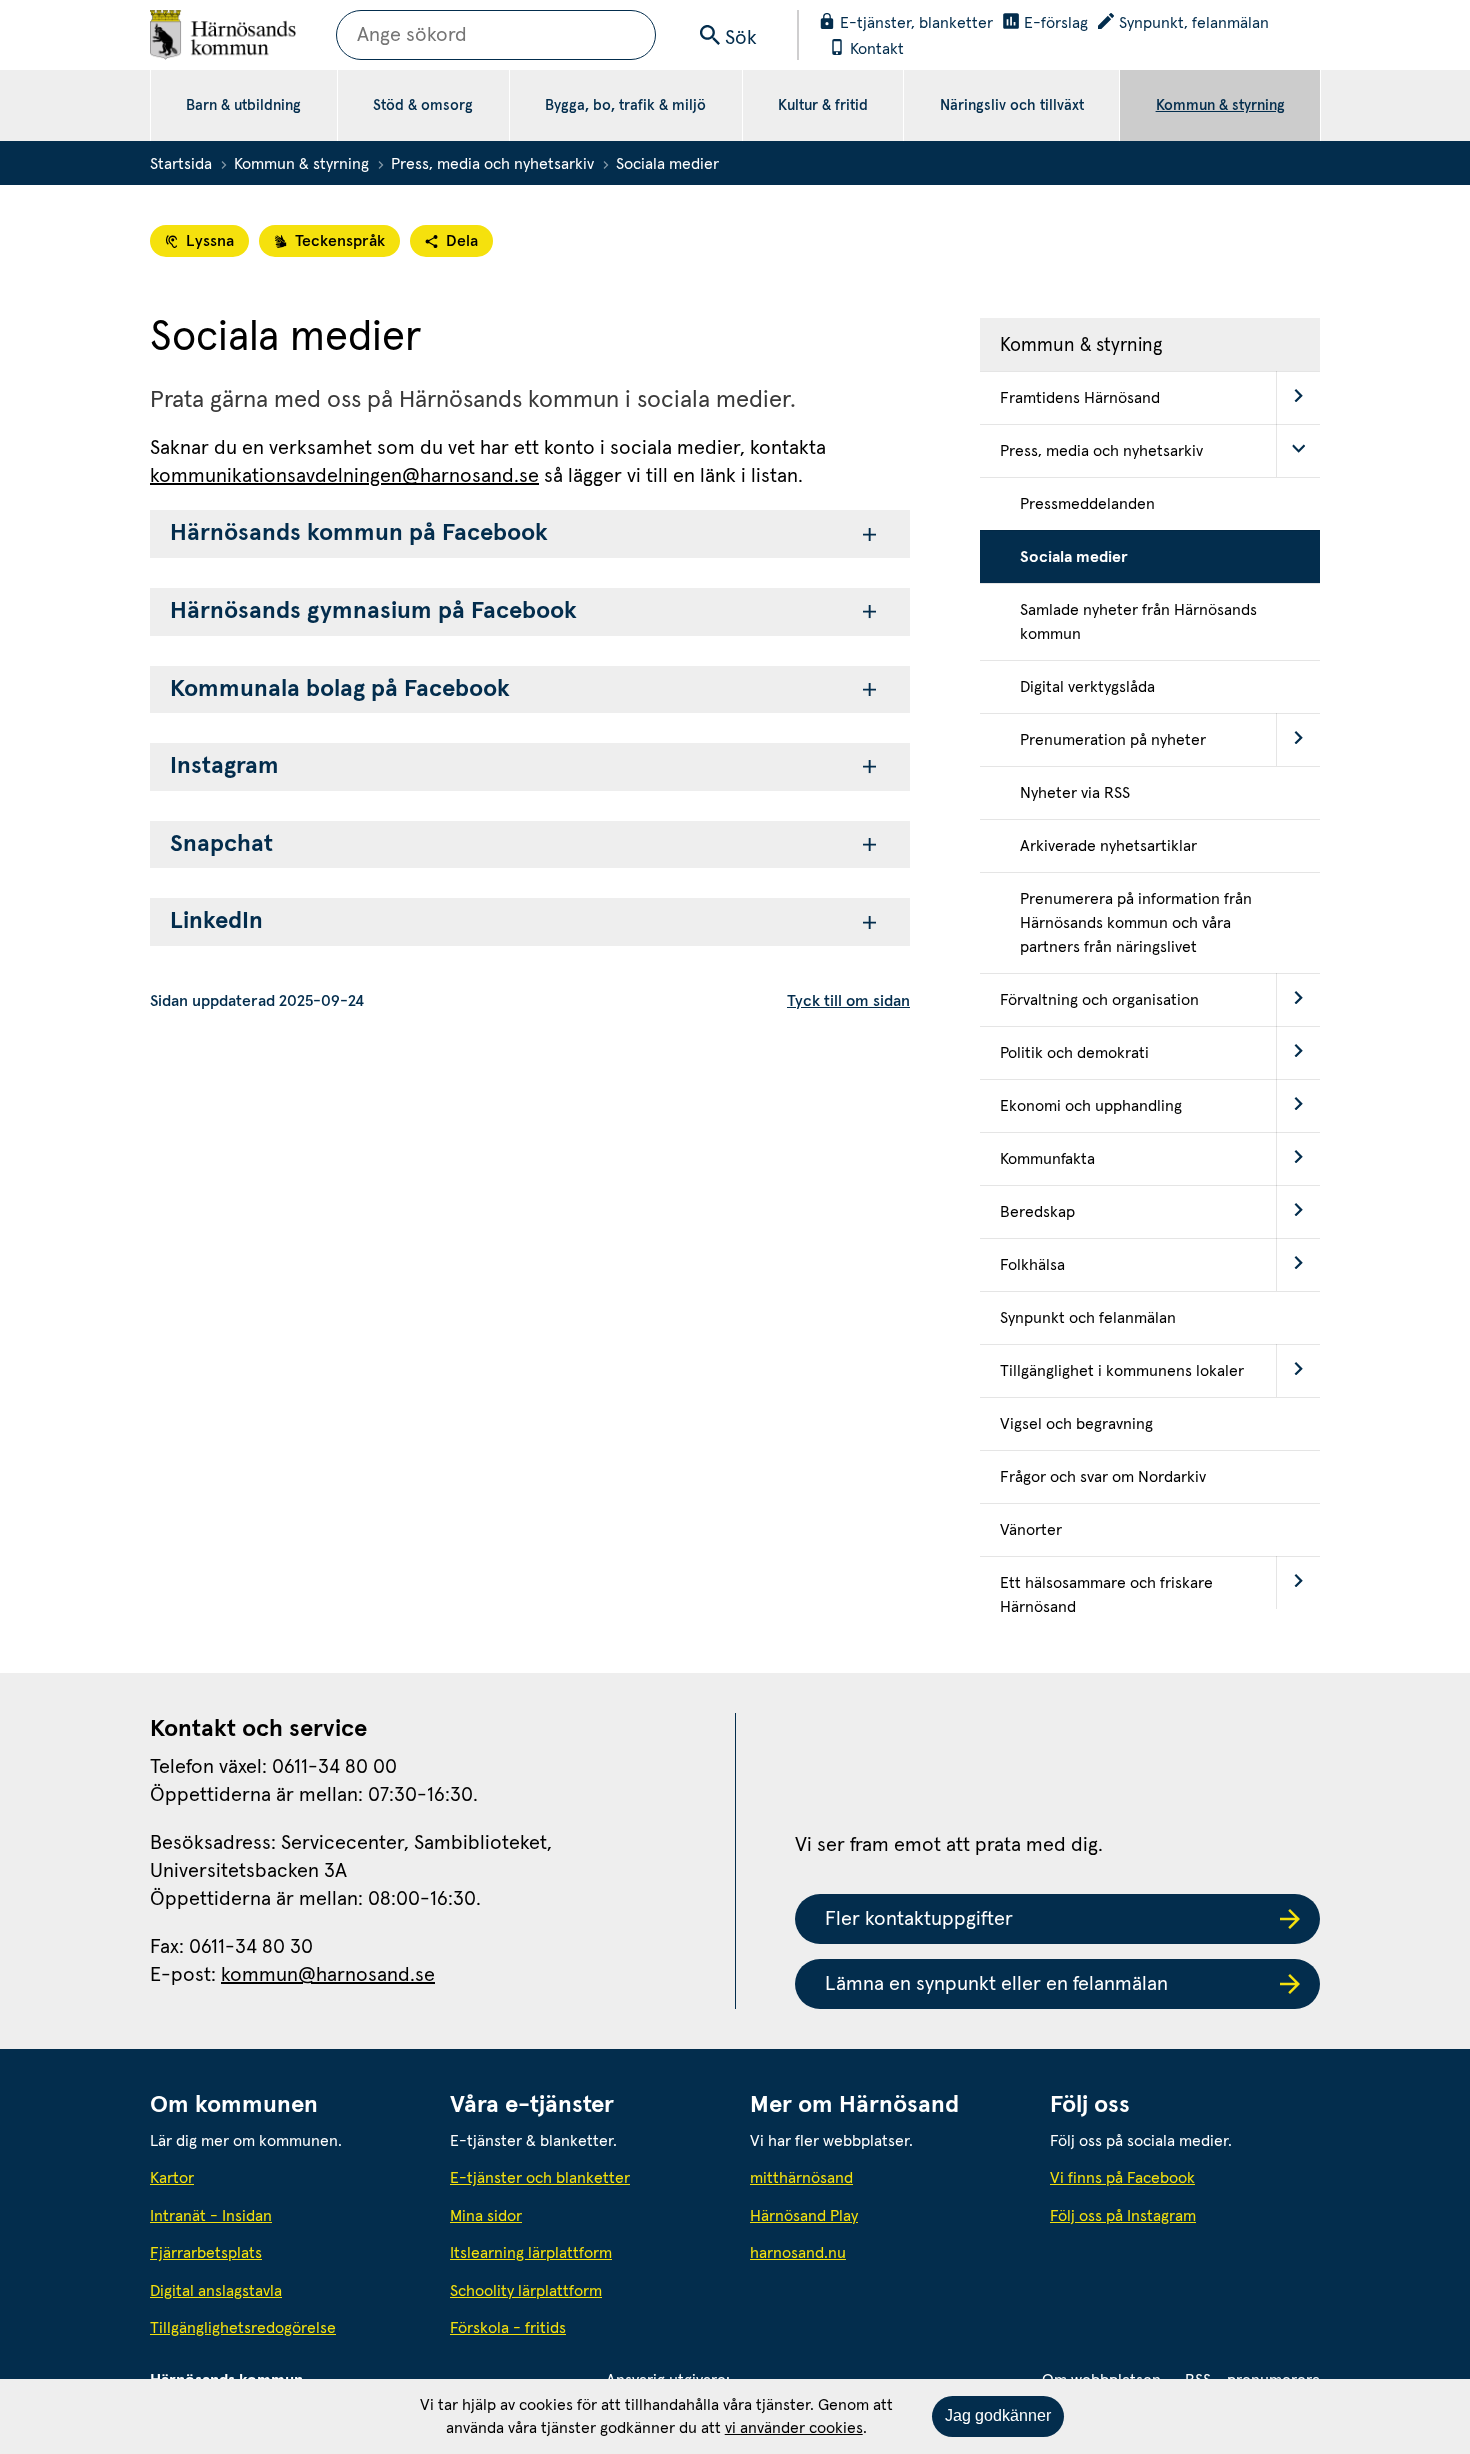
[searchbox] (496, 35)
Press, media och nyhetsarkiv (492, 164)
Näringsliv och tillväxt (1012, 105)
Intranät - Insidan (211, 2216)
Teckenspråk (340, 241)
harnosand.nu (885, 2252)
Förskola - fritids (508, 2328)
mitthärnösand (885, 2177)
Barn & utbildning (243, 105)
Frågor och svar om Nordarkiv (1103, 1477)
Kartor (172, 2178)
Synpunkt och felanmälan (1088, 1318)
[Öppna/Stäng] (1298, 397)
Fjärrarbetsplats (206, 2253)
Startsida (181, 164)
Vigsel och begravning (1076, 1424)
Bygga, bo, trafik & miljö (625, 105)
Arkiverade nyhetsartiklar (1108, 846)
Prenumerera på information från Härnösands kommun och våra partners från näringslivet (1136, 923)
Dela (462, 241)
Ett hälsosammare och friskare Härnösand (1106, 1595)
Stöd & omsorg (423, 105)
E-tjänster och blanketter (540, 2178)
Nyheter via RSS (1075, 793)
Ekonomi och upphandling (1091, 1106)
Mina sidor (486, 2216)
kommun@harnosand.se (328, 1975)
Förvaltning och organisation (1099, 1000)
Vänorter (1031, 1530)
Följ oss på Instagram (1123, 2216)
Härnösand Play (804, 2216)
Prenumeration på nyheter (1113, 740)
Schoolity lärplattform (526, 2291)
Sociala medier (1074, 557)
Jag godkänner (998, 2415)
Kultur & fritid (823, 105)
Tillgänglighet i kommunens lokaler (1122, 1371)
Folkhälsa (1032, 1265)
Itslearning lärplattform (531, 2253)
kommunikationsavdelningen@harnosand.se (344, 476)
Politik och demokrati (1074, 1053)
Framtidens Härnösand (1080, 398)
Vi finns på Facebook (1122, 2178)
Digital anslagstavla (216, 2291)
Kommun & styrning (1220, 105)
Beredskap (1037, 1212)
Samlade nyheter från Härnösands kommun (1138, 622)
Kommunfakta (1047, 1159)
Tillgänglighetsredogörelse (243, 2328)
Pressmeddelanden (1087, 504)
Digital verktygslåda (1087, 687)
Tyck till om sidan (848, 1001)
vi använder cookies (794, 2428)
